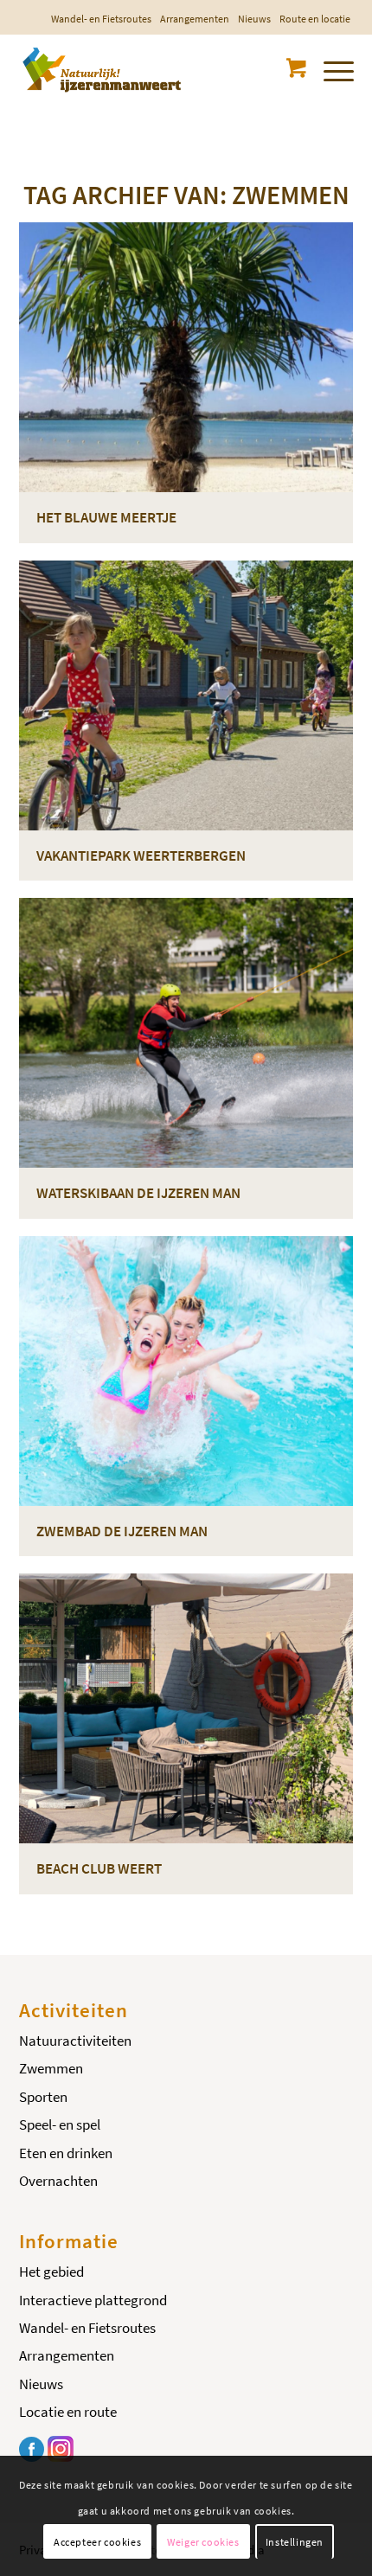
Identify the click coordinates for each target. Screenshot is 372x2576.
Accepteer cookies (97, 2542)
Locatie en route (68, 2412)
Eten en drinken (66, 2153)
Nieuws (254, 19)
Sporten (43, 2097)
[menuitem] (101, 19)
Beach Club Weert (99, 1868)
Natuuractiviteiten (75, 2041)
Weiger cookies (203, 2542)
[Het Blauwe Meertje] (186, 357)
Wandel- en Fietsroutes (101, 19)
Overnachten (58, 2181)
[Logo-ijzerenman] (153, 68)
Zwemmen (51, 2068)
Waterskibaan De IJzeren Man (138, 1193)
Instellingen (295, 2542)
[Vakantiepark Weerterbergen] (186, 695)
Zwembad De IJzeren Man (122, 1531)
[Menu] (330, 68)
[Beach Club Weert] (186, 1708)
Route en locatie (315, 19)
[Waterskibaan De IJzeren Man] (186, 1033)
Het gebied (51, 2272)
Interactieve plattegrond (93, 2300)
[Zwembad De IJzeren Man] (186, 1371)
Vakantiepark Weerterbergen (141, 855)
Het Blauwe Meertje (106, 517)
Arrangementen (195, 19)
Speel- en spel (60, 2124)
